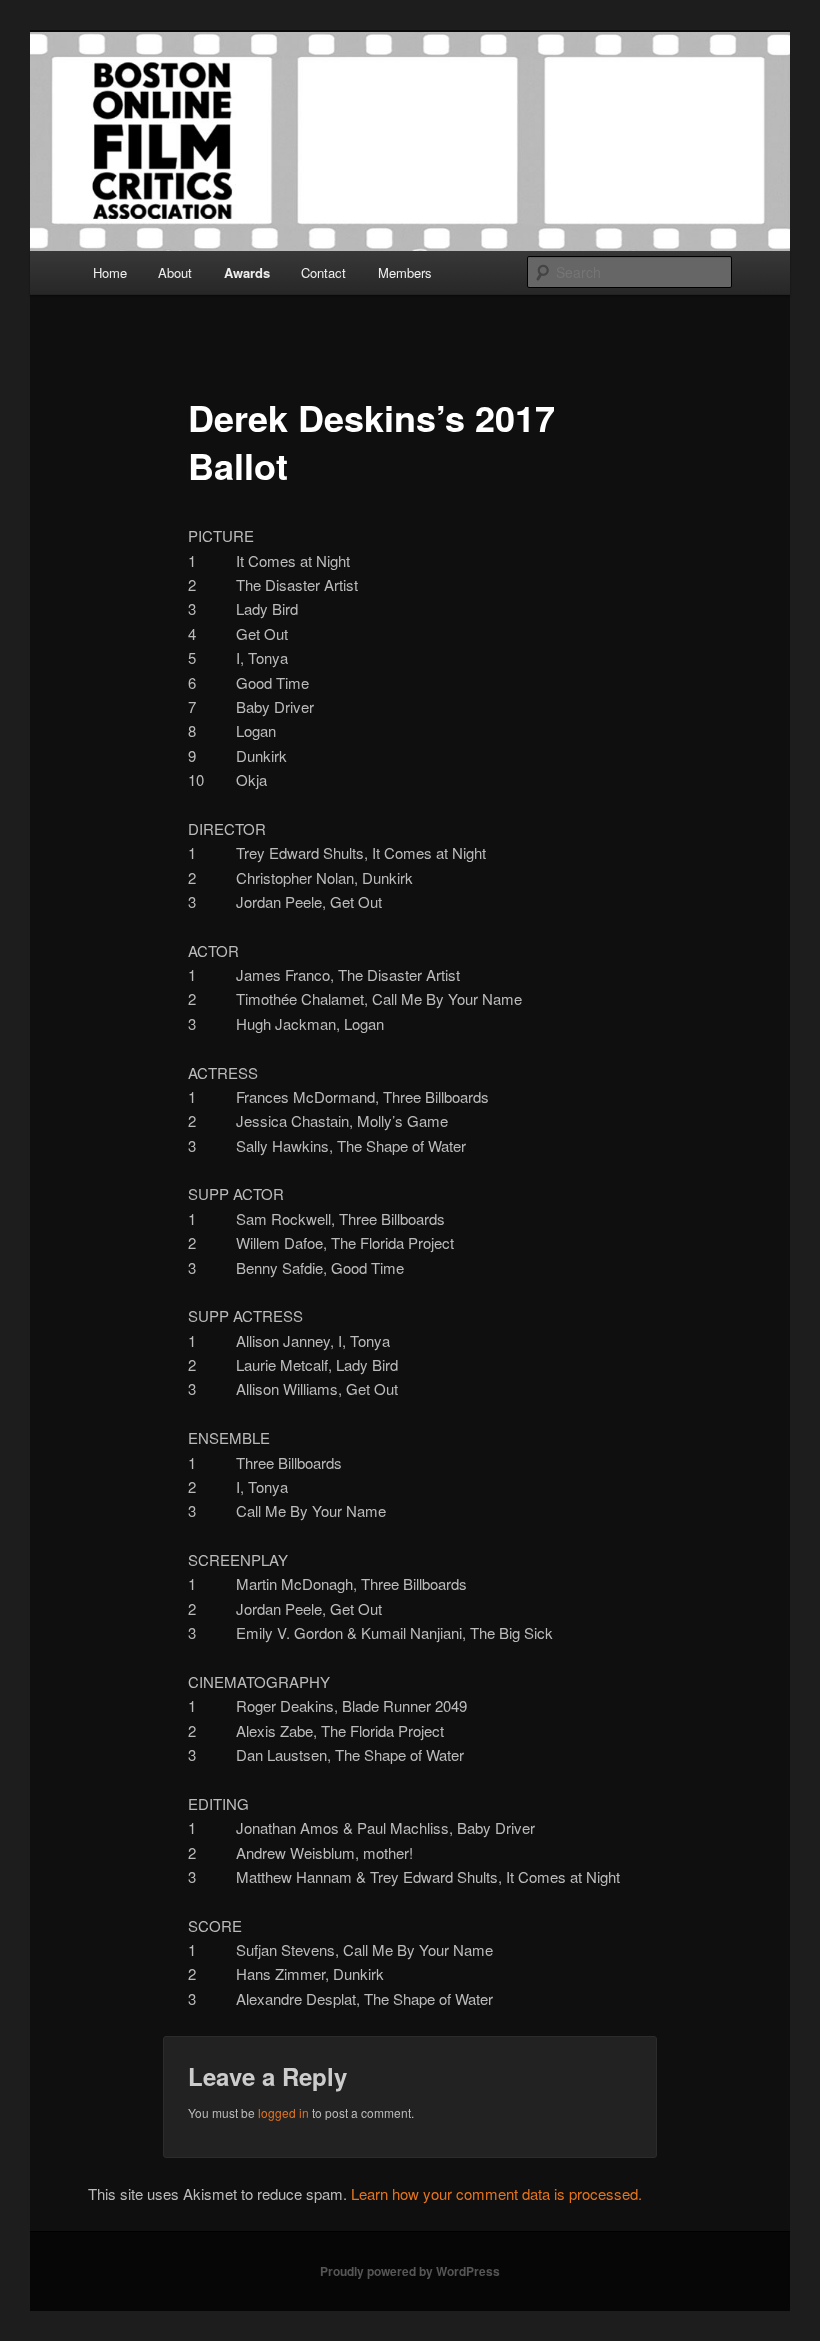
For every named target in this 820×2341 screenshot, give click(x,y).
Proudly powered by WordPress (410, 2271)
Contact (323, 272)
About (175, 272)
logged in (283, 2112)
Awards (247, 272)
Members (405, 272)
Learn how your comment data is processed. (496, 2193)
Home (110, 272)
